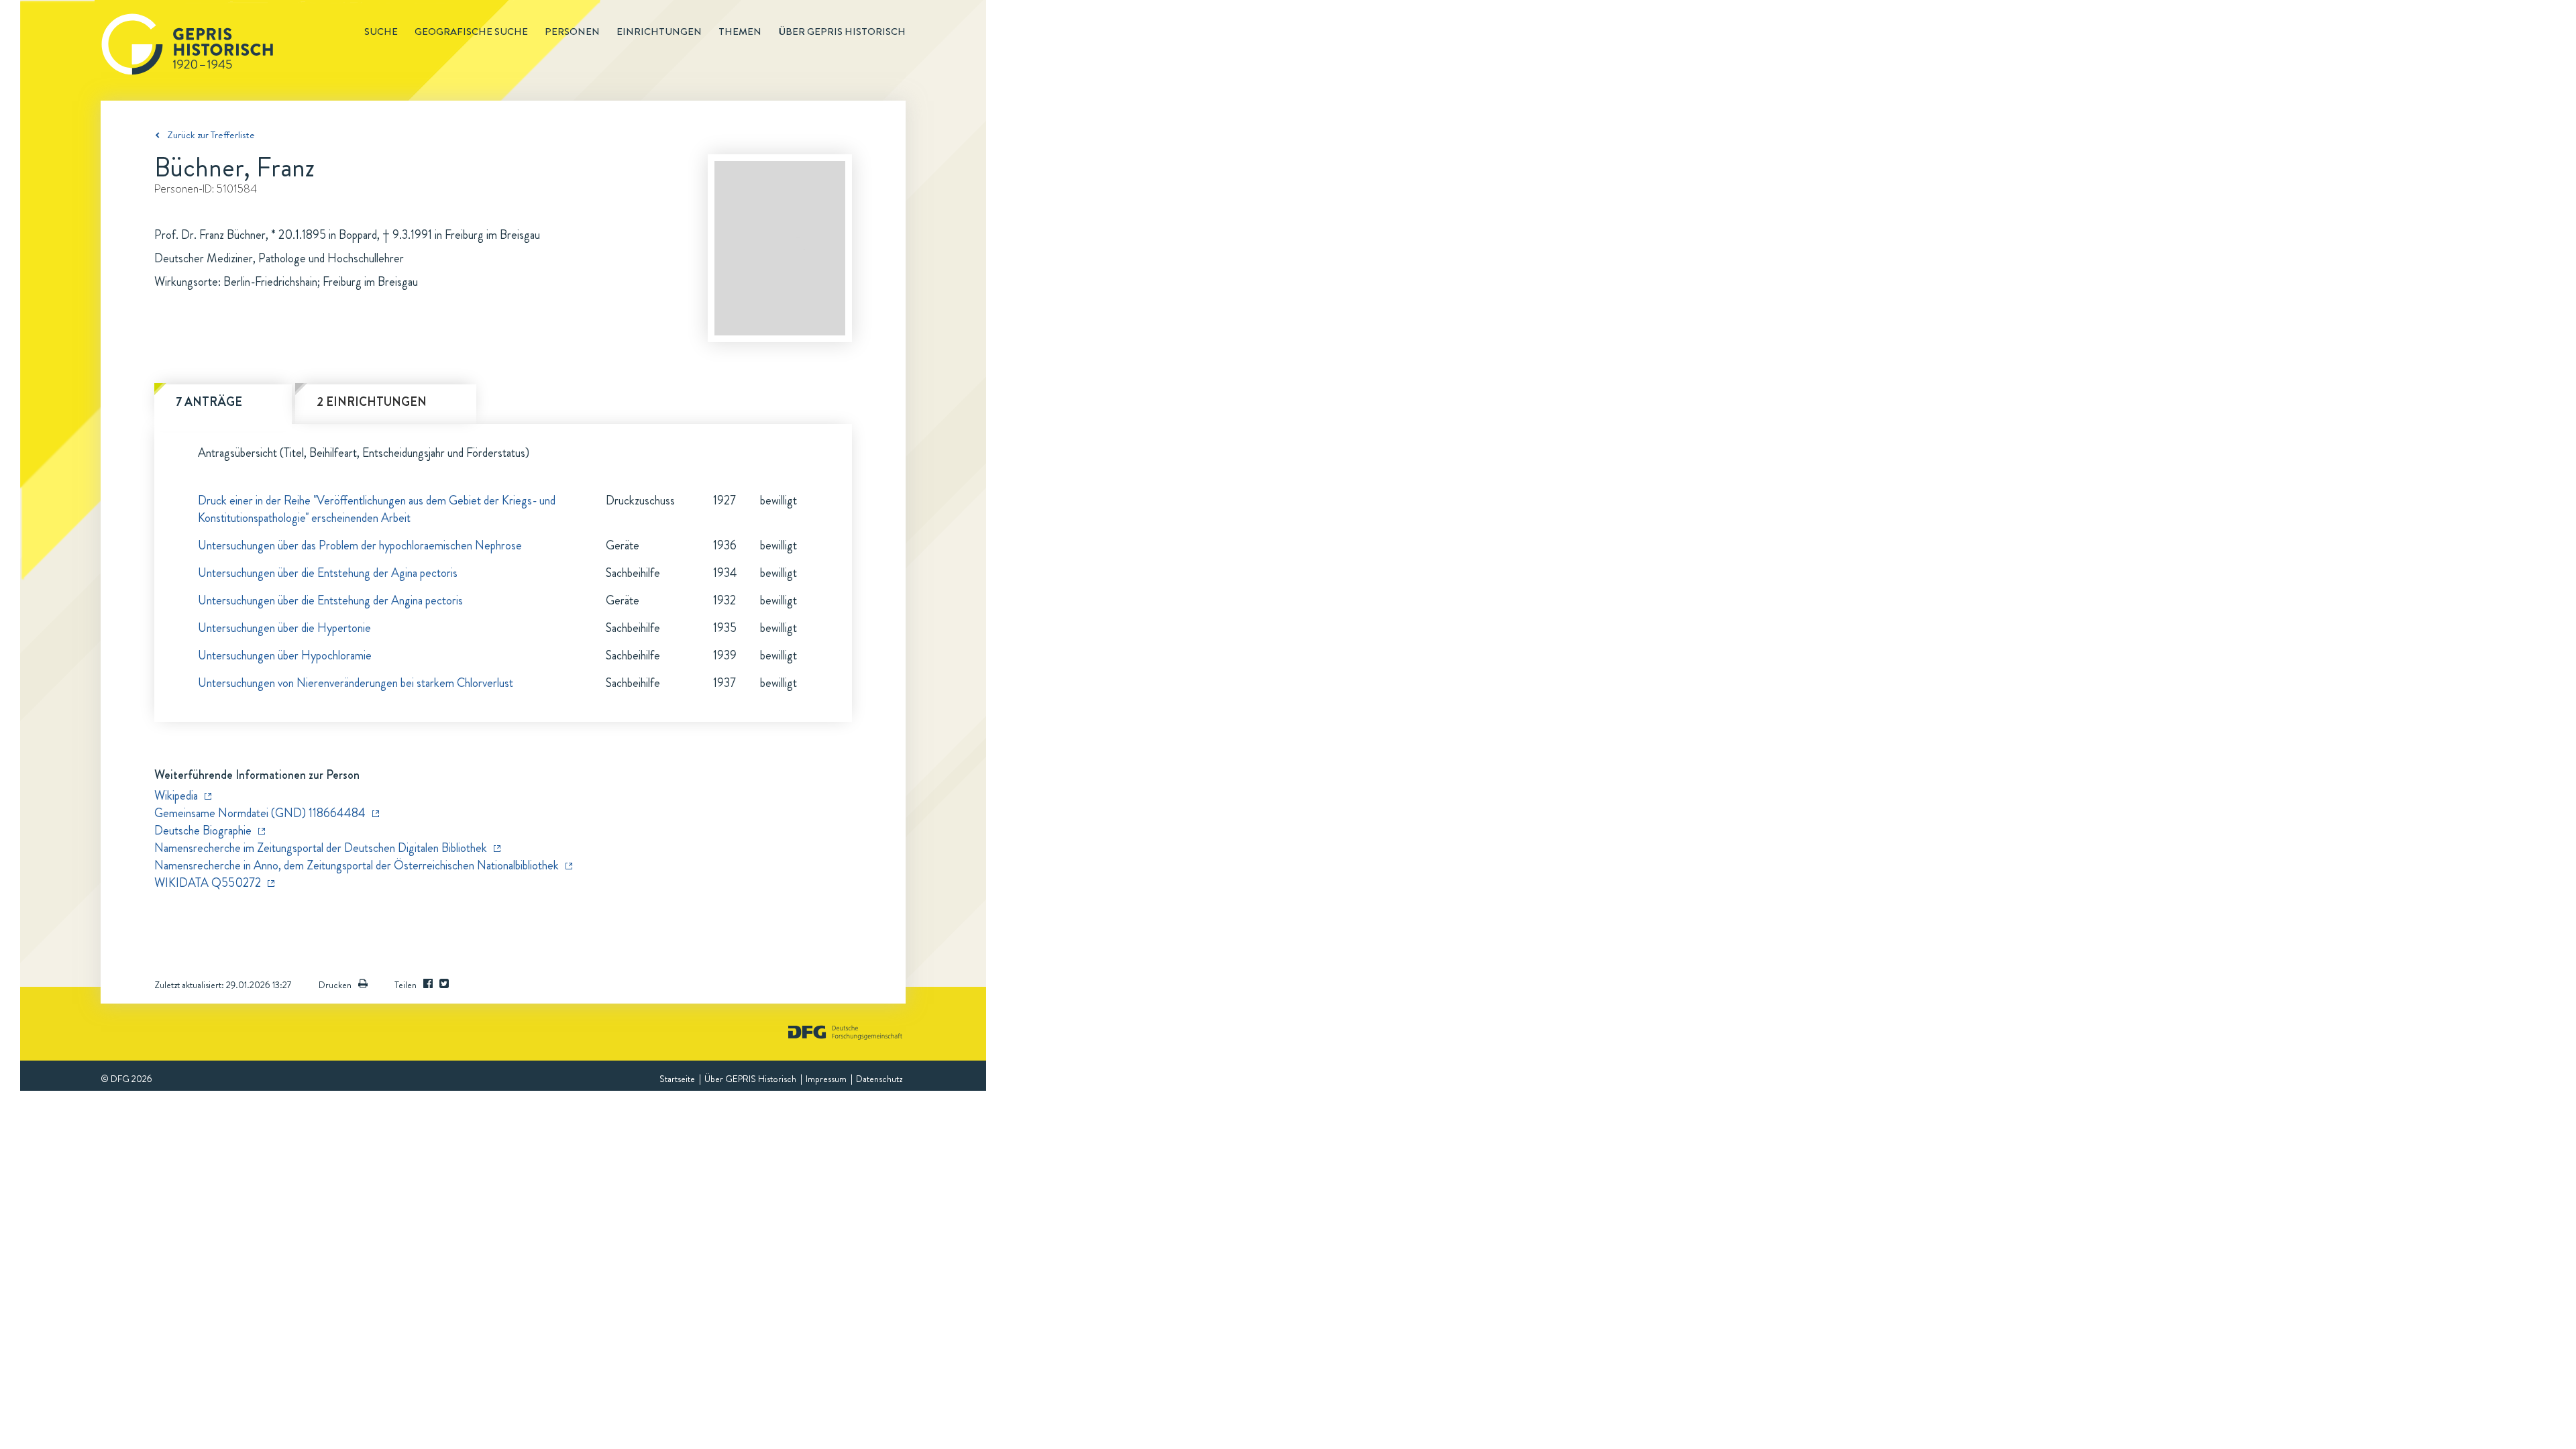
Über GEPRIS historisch (842, 32)
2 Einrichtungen (372, 402)
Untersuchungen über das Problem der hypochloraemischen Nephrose (360, 545)
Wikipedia (176, 796)
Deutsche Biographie (203, 830)
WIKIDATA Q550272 (208, 883)
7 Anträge (209, 402)
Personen (572, 32)
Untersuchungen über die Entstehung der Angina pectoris (330, 600)
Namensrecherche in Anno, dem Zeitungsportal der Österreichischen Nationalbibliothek (357, 865)
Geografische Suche (471, 32)
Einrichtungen (659, 32)
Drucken (335, 985)
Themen (740, 32)
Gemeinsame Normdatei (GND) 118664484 (260, 813)
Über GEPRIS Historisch (750, 1079)
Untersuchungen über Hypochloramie (285, 655)
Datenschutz (879, 1079)
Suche (381, 32)
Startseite (677, 1079)
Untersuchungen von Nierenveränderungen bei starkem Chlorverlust (356, 683)
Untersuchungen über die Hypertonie (284, 628)
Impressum (826, 1079)
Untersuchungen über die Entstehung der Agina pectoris (328, 573)
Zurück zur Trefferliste (211, 135)
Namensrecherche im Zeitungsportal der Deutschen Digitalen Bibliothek (321, 848)
